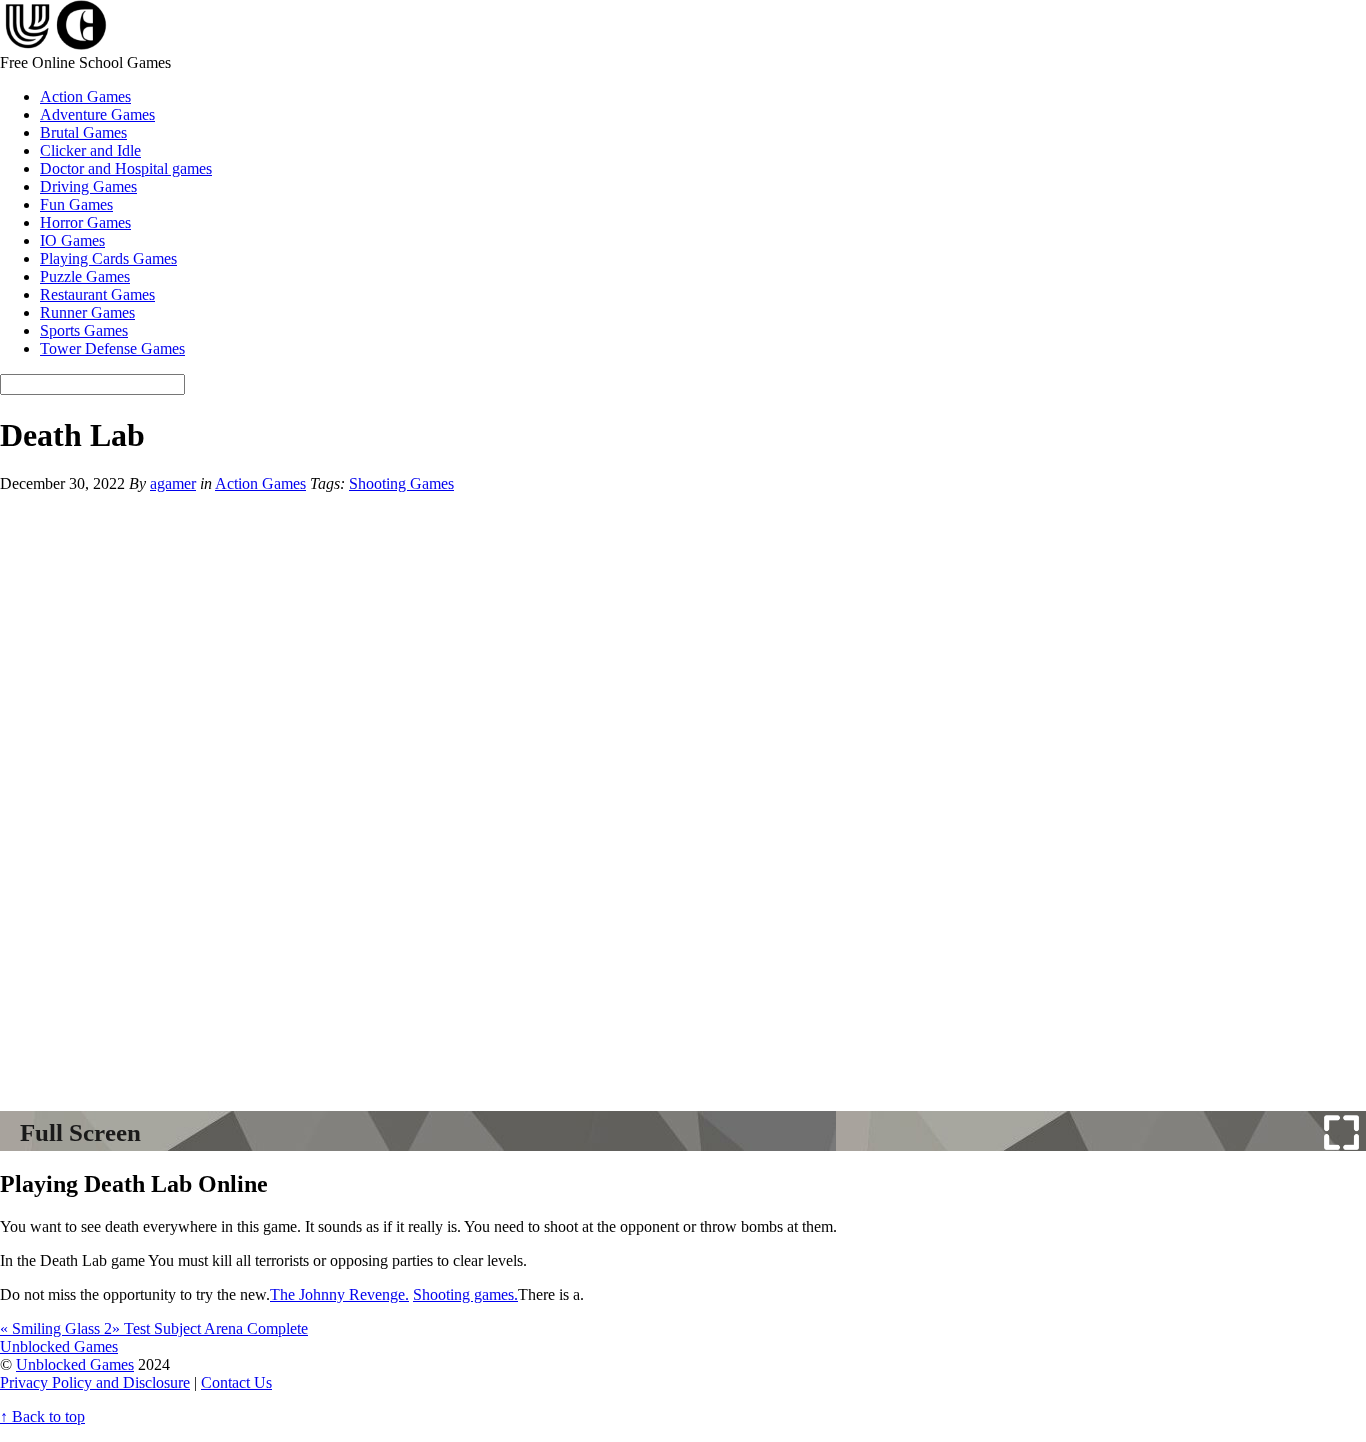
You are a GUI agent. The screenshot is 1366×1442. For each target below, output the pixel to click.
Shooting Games (401, 483)
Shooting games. (465, 1294)
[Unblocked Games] (53, 44)
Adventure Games (97, 114)
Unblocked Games (75, 1364)
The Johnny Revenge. (339, 1294)
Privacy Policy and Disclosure (95, 1382)
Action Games (85, 96)
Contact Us (236, 1382)
